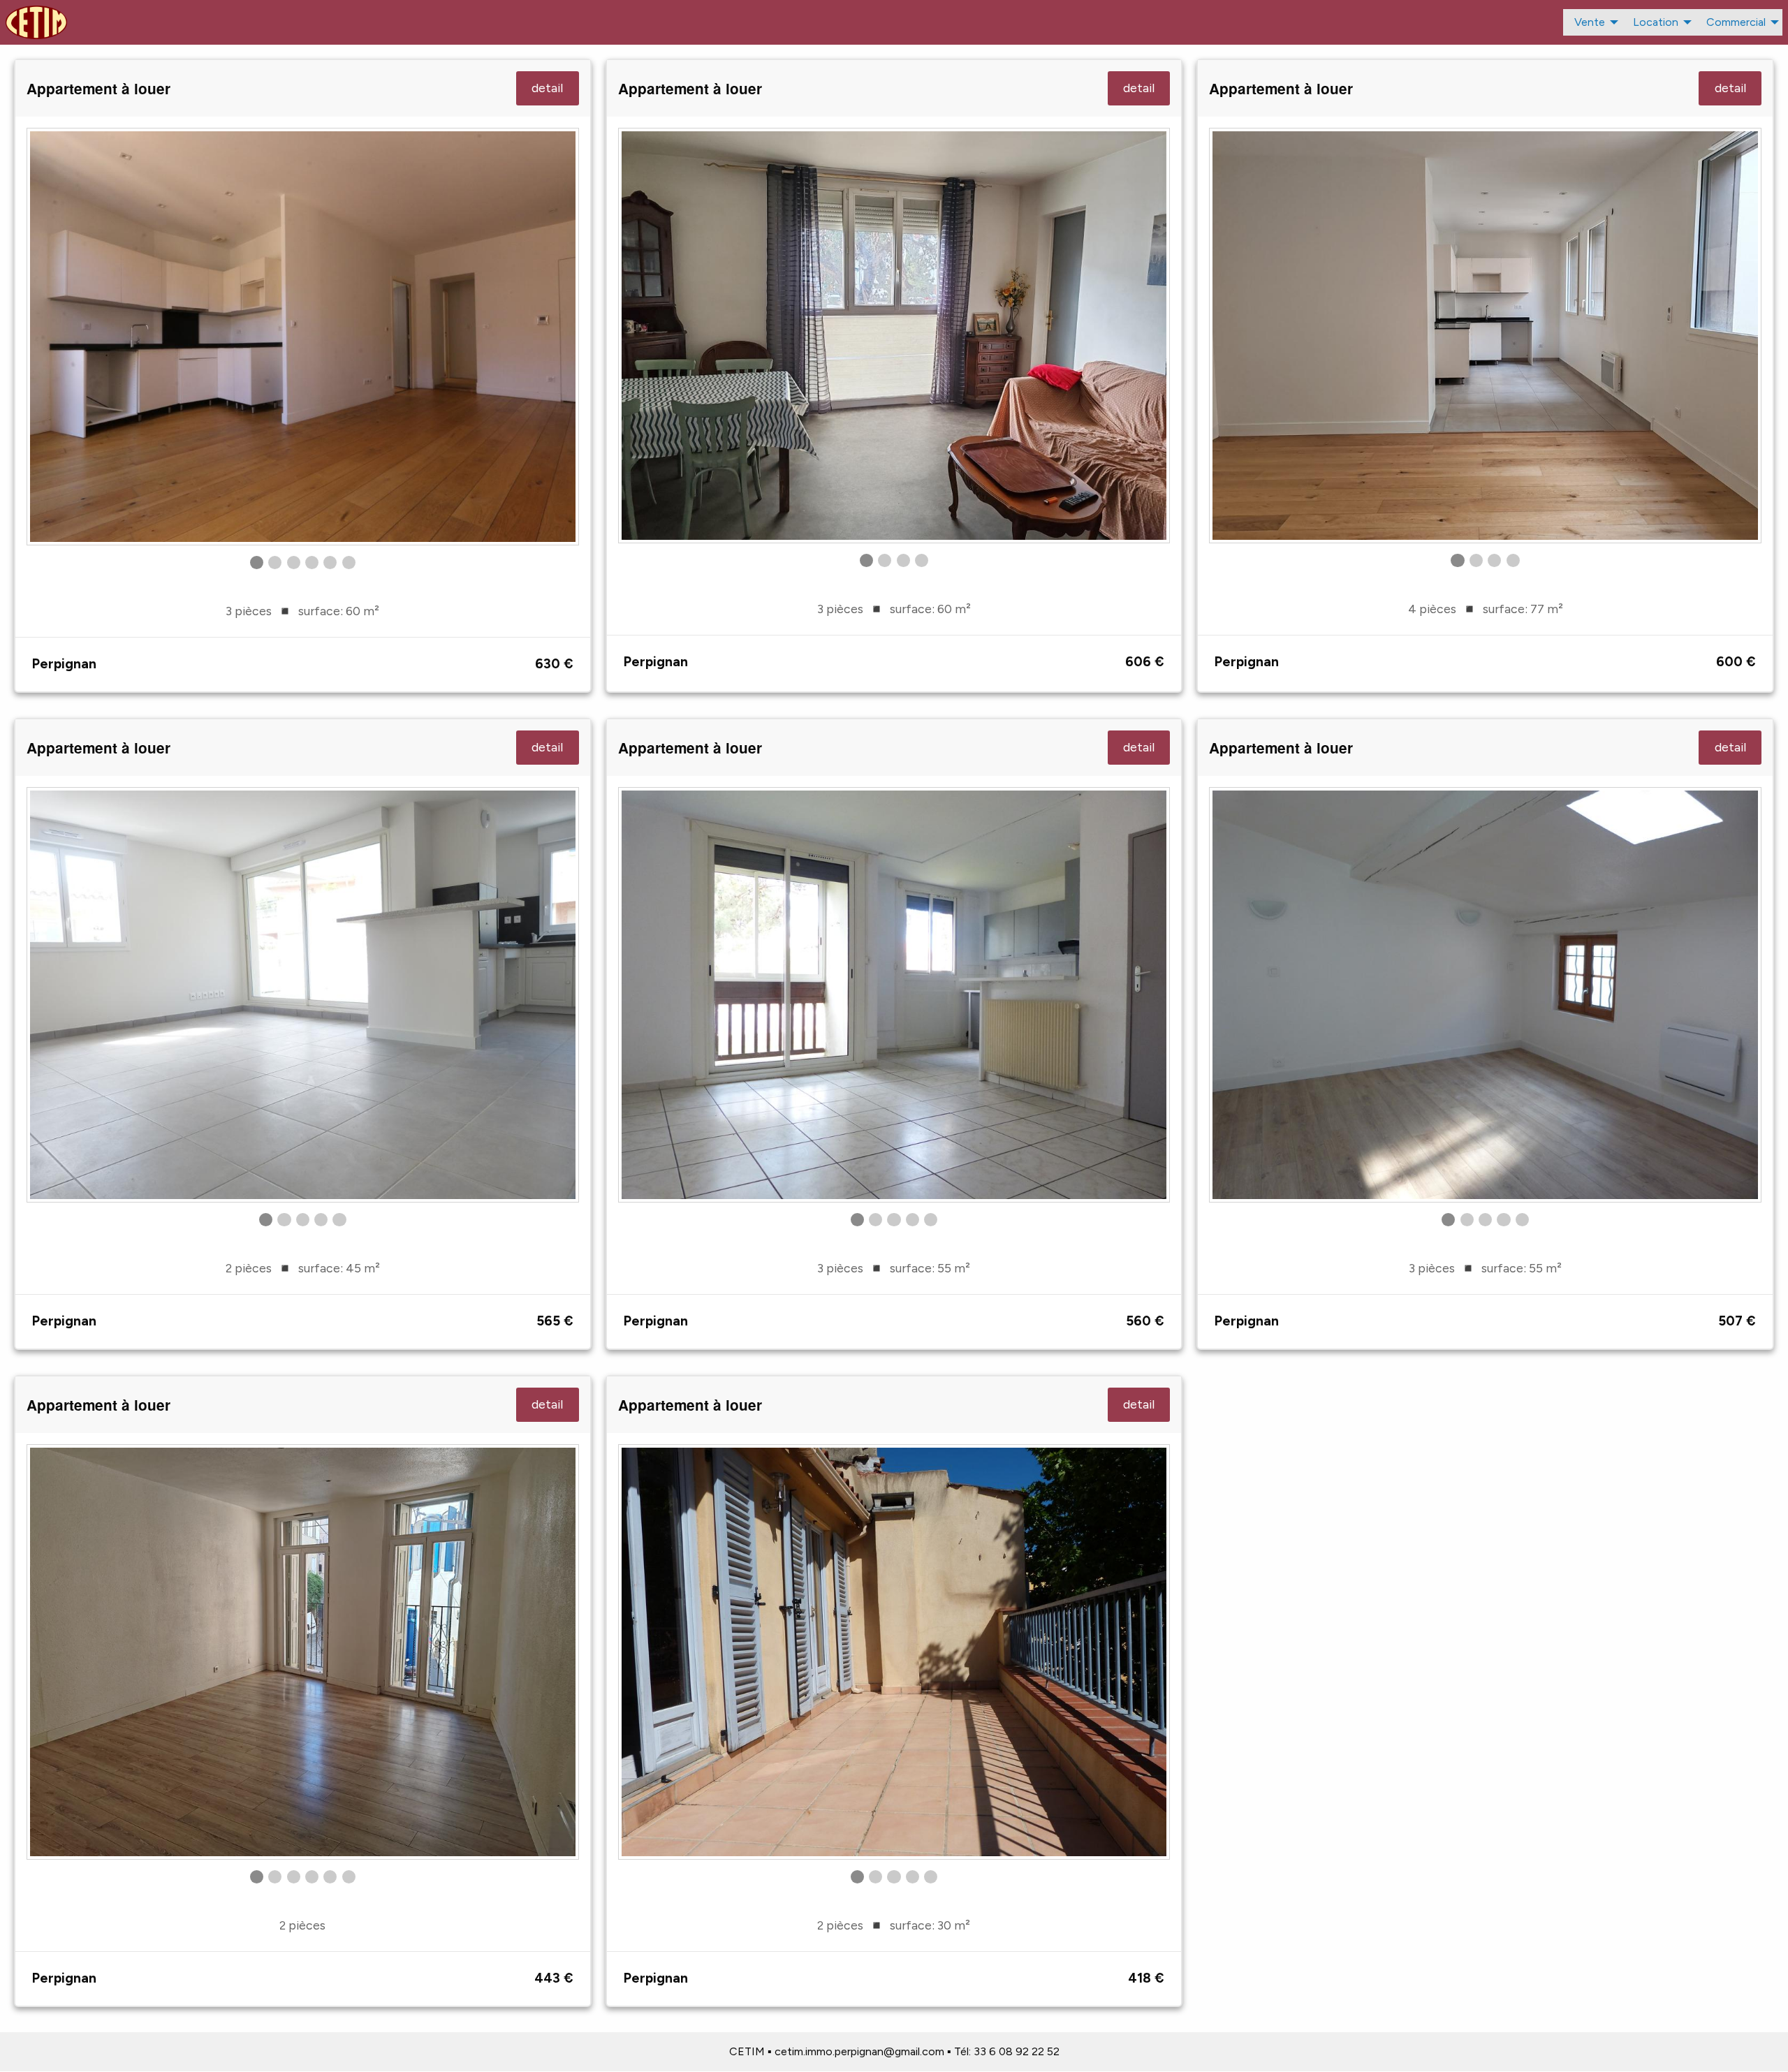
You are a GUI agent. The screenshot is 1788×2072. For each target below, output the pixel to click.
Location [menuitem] (1656, 22)
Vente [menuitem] (1590, 22)
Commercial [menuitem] (1736, 22)
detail (547, 88)
